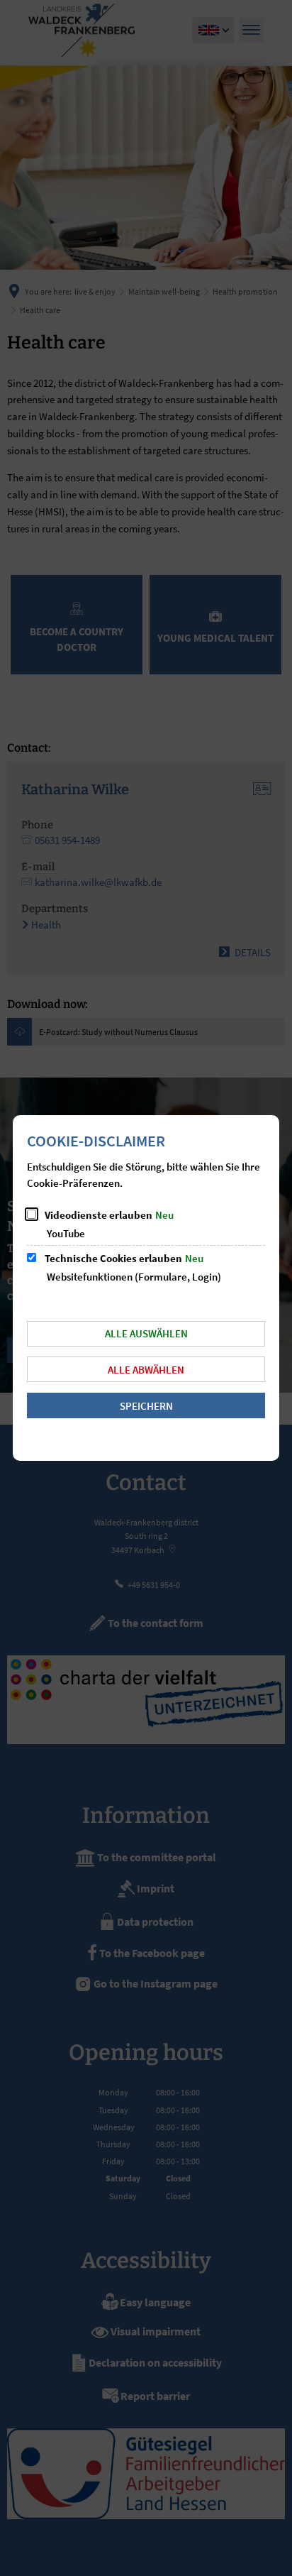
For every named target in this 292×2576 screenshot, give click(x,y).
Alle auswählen (146, 1333)
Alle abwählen (146, 1370)
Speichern (146, 1406)
